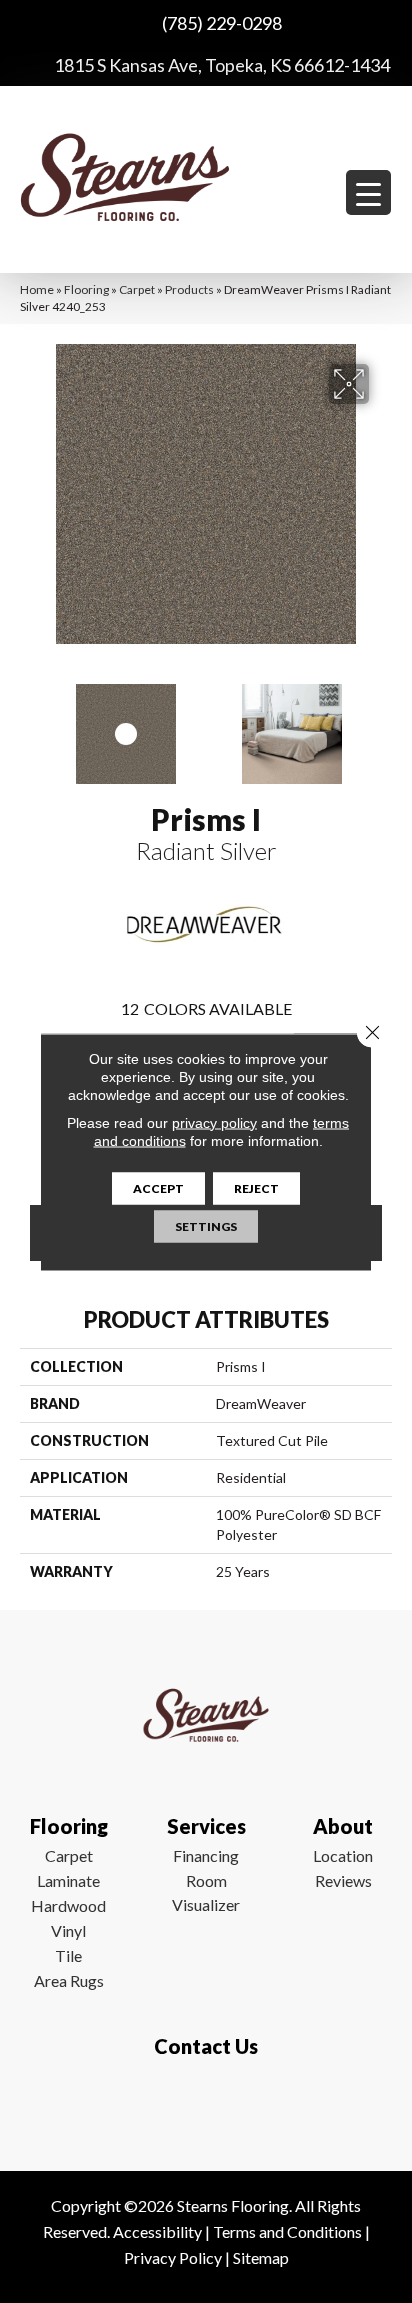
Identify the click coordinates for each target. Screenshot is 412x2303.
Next (382, 724)
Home (37, 289)
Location (343, 1855)
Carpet (137, 289)
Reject (256, 1187)
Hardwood (68, 1905)
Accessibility (157, 2231)
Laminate (68, 1880)
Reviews (343, 1880)
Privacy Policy (173, 2257)
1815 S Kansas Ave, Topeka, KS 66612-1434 (222, 65)
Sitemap (261, 2257)
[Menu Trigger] (368, 192)
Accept (158, 1187)
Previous (30, 724)
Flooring (86, 289)
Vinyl (68, 1930)
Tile (68, 1955)
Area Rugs (69, 1980)
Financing (206, 1855)
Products (189, 289)
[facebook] (201, 2105)
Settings (206, 1225)
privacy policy (214, 1122)
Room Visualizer (206, 1892)
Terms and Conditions (287, 2231)
